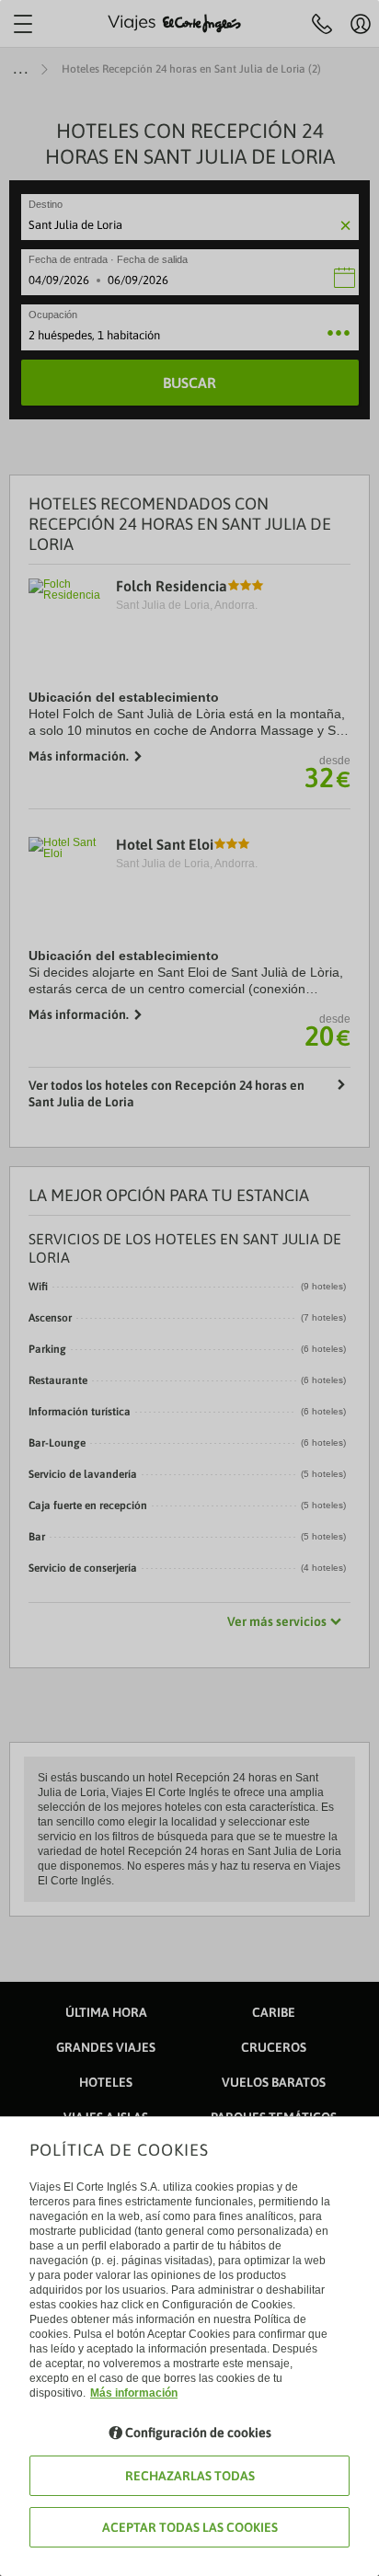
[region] (189, 1288)
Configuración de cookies (198, 2433)
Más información (134, 2393)
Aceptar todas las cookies (190, 2527)
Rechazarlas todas (190, 2476)
